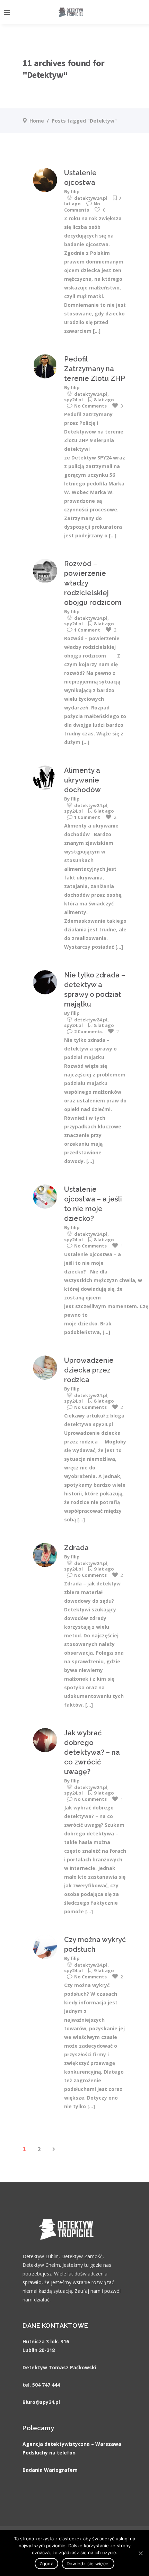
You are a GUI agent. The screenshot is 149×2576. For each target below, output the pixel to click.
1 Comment (87, 630)
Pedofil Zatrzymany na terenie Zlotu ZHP (95, 369)
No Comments (82, 207)
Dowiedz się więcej (88, 2564)
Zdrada (76, 1548)
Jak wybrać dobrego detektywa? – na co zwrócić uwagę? (92, 1752)
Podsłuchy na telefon (49, 2453)
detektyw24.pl (91, 198)
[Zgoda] (140, 2553)
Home (37, 121)
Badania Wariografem (50, 2470)
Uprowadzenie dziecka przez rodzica (89, 1370)
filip (75, 191)
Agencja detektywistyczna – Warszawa (72, 2444)
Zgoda (46, 2564)
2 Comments (88, 1031)
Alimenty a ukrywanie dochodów (82, 780)
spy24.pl (73, 400)
